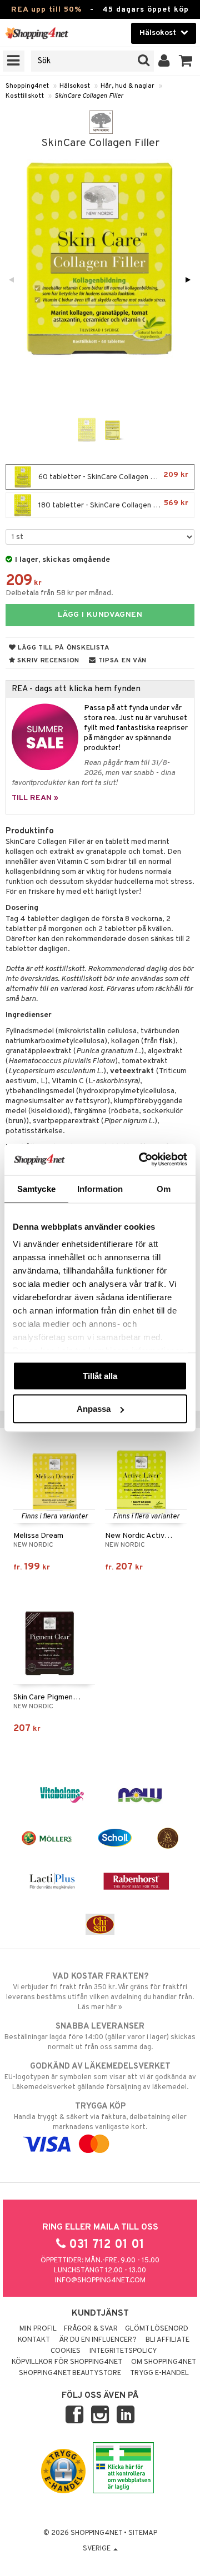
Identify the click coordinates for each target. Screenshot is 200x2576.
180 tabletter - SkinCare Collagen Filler (112, 504)
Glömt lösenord (157, 2329)
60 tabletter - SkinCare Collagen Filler (112, 476)
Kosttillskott (25, 96)
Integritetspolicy (123, 2351)
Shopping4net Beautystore (70, 2373)
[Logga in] (164, 61)
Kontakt (34, 2340)
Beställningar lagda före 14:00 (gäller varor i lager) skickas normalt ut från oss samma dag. (100, 2037)
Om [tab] (164, 1188)
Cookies (66, 2351)
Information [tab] (100, 1188)
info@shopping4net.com (100, 2281)
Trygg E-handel (159, 2373)
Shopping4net (27, 86)
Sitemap (143, 2533)
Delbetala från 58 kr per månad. (59, 593)
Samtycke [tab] (36, 1188)
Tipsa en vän (121, 661)
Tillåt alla (100, 1375)
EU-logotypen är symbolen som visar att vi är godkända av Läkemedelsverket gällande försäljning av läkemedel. (100, 2077)
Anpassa (94, 1409)
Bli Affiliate (167, 2340)
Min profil (38, 2329)
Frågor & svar (91, 2329)
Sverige (97, 2549)
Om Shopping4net (164, 2362)
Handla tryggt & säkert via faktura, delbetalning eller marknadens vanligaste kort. (100, 2117)
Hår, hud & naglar (127, 86)
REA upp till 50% (46, 10)
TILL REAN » (35, 798)
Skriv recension (47, 661)
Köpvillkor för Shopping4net (67, 2362)
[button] (186, 61)
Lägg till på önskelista (63, 648)
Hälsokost (75, 86)
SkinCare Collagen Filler (89, 96)
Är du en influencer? (98, 2340)
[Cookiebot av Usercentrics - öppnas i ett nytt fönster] (141, 1160)
